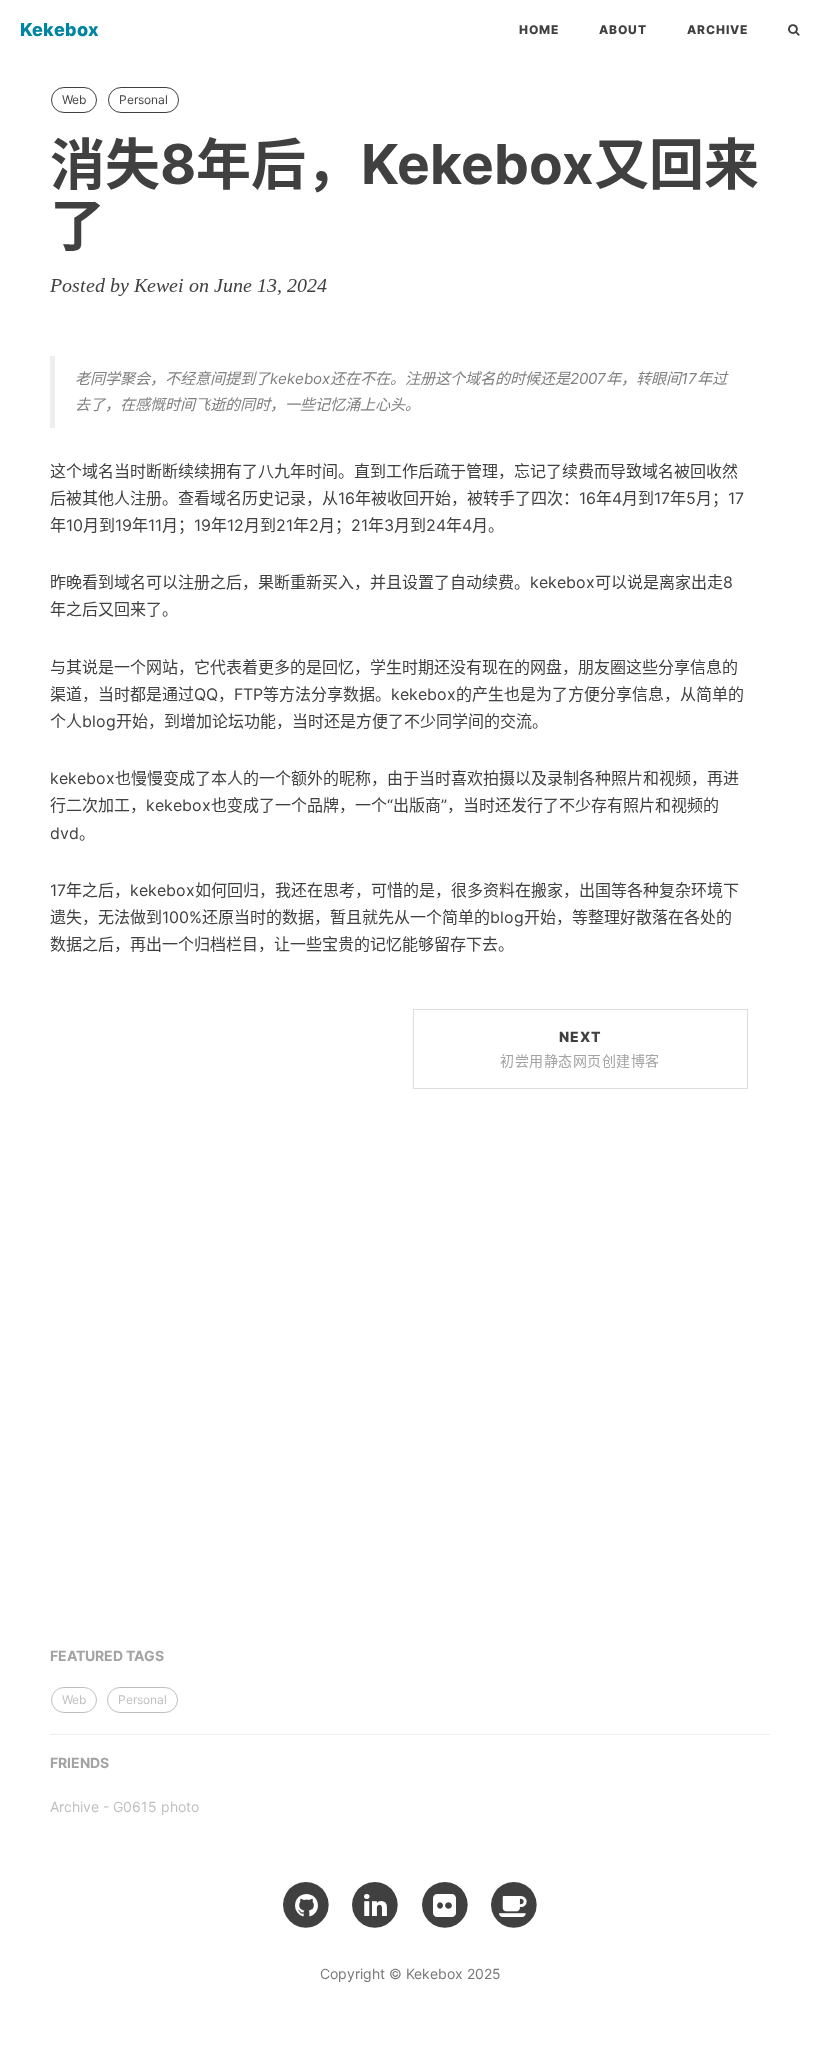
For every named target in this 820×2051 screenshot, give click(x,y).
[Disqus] (399, 1380)
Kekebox (59, 29)
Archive (717, 29)
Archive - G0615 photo (124, 1806)
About (623, 29)
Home (539, 29)
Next (580, 1048)
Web (74, 99)
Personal (143, 99)
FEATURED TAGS (107, 1655)
